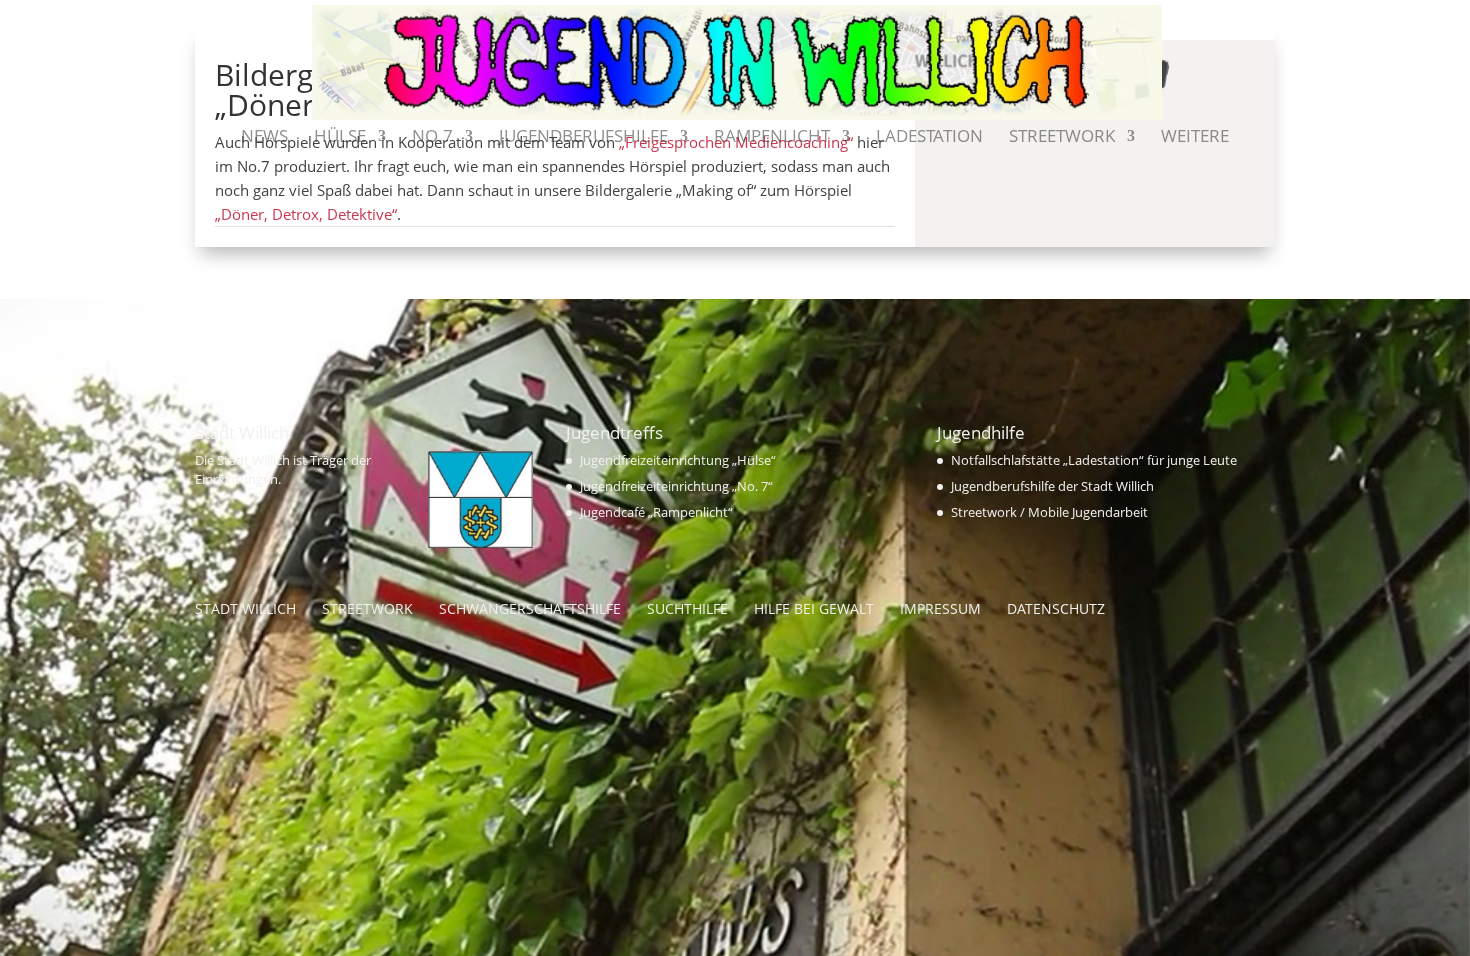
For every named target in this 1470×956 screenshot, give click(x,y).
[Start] (213, 147)
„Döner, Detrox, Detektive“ (306, 214)
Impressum (940, 608)
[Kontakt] (1257, 147)
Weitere (1195, 138)
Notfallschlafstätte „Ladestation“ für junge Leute (1094, 460)
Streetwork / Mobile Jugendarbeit (1049, 512)
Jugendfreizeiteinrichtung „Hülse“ (678, 460)
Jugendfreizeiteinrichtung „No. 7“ (676, 486)
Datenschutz (1056, 608)
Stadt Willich (245, 608)
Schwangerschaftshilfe (530, 608)
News (264, 138)
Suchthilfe (687, 608)
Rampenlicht (772, 138)
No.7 (432, 138)
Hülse (340, 138)
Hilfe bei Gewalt (814, 608)
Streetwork (1062, 138)
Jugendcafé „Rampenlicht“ (656, 512)
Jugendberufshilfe (583, 138)
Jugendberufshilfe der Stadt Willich (1052, 486)
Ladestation (929, 138)
